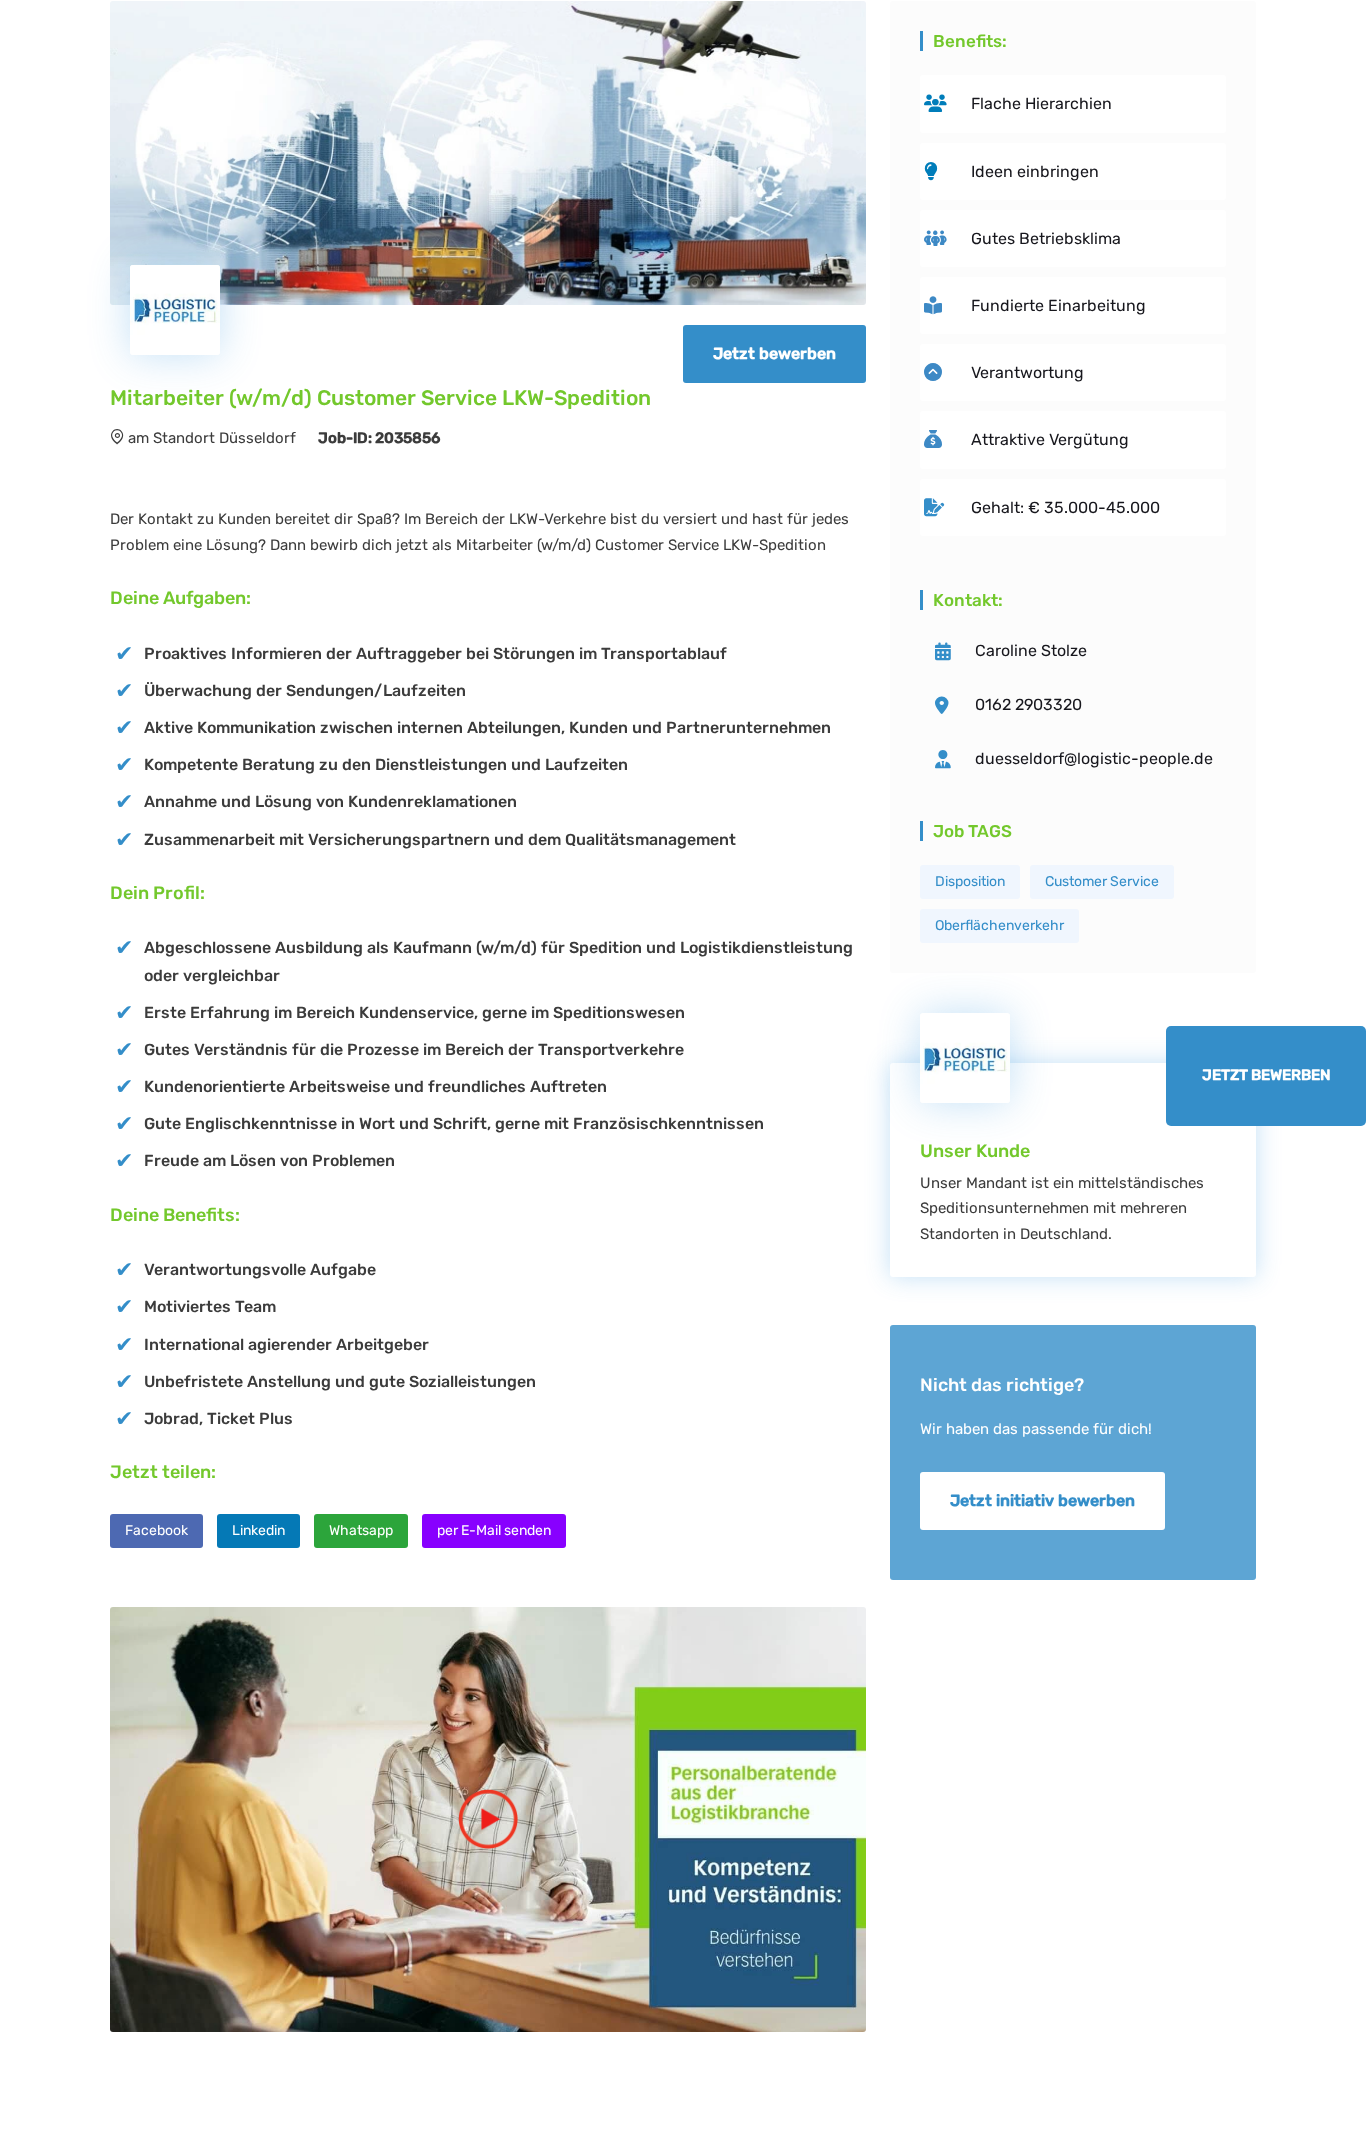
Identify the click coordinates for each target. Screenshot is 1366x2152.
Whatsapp (361, 1530)
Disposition (970, 881)
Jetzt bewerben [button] (774, 353)
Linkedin (258, 1530)
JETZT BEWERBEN (1266, 1075)
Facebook (156, 1530)
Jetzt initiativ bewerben (1042, 1500)
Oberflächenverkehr (999, 925)
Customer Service (1102, 881)
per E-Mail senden (494, 1530)
